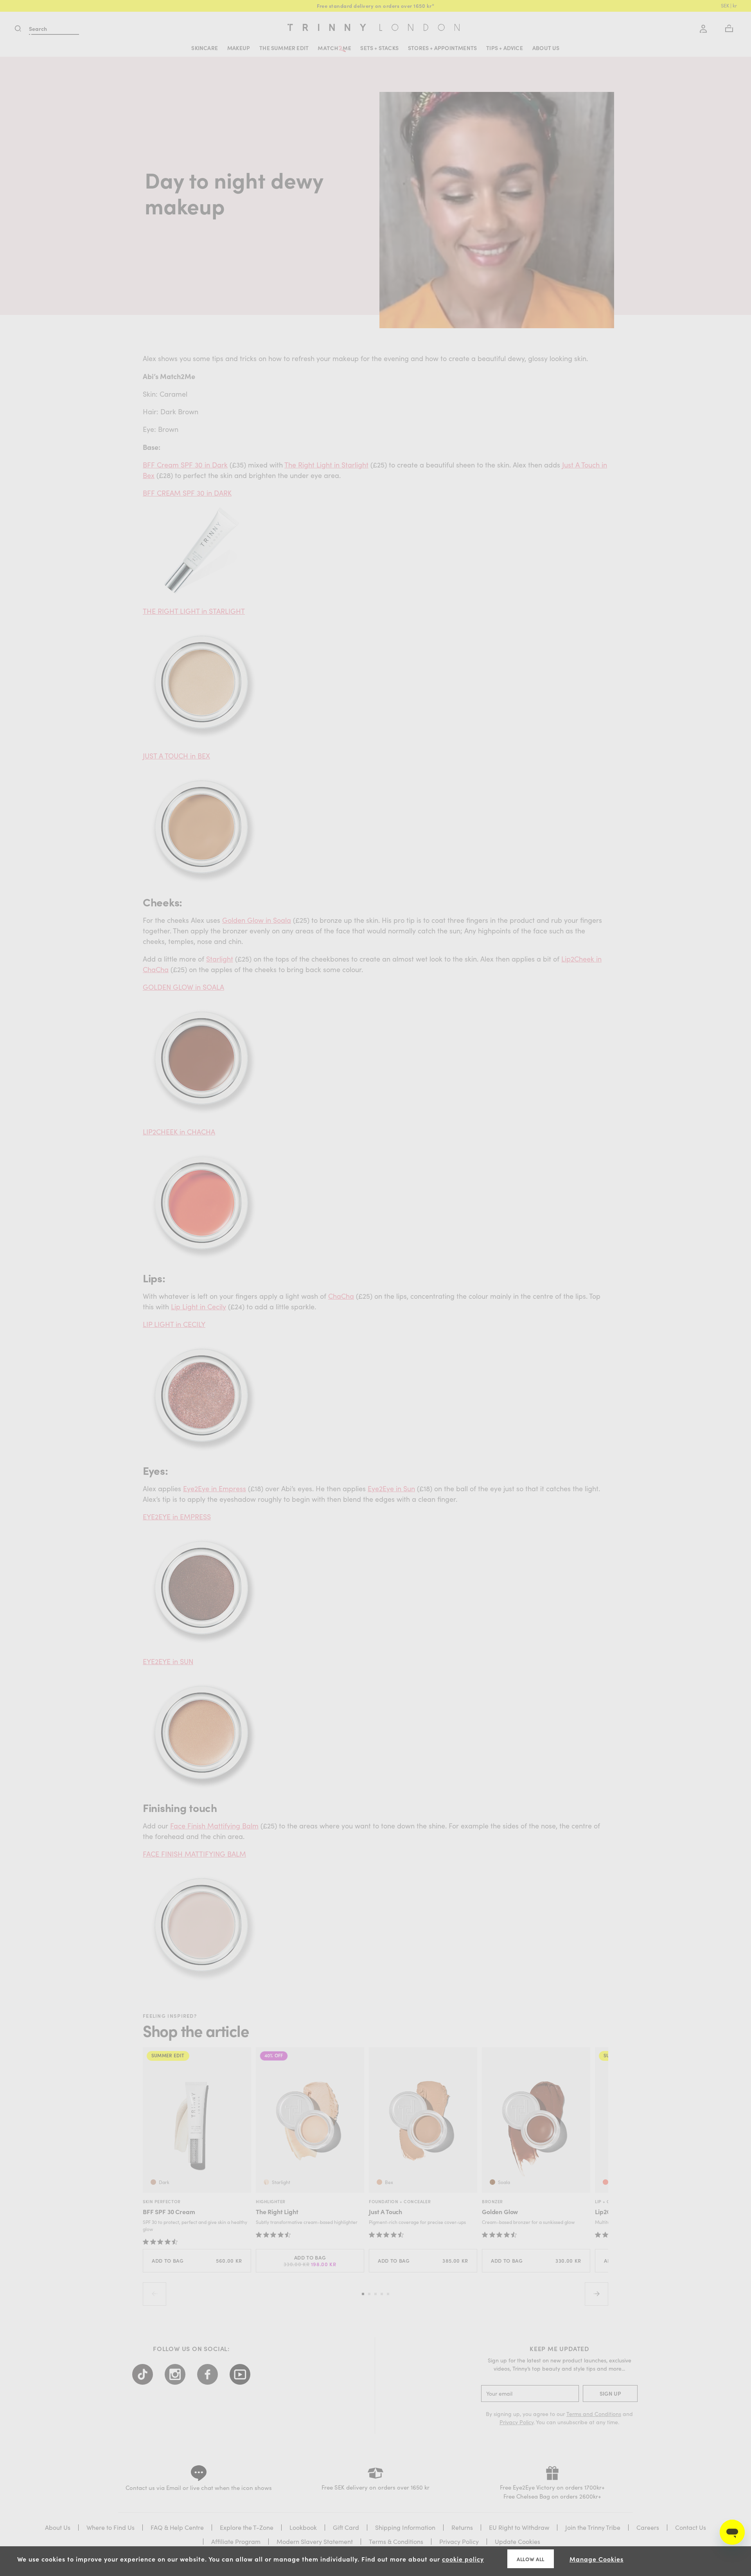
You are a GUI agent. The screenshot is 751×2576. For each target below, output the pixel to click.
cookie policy (463, 2559)
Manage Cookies (596, 2559)
